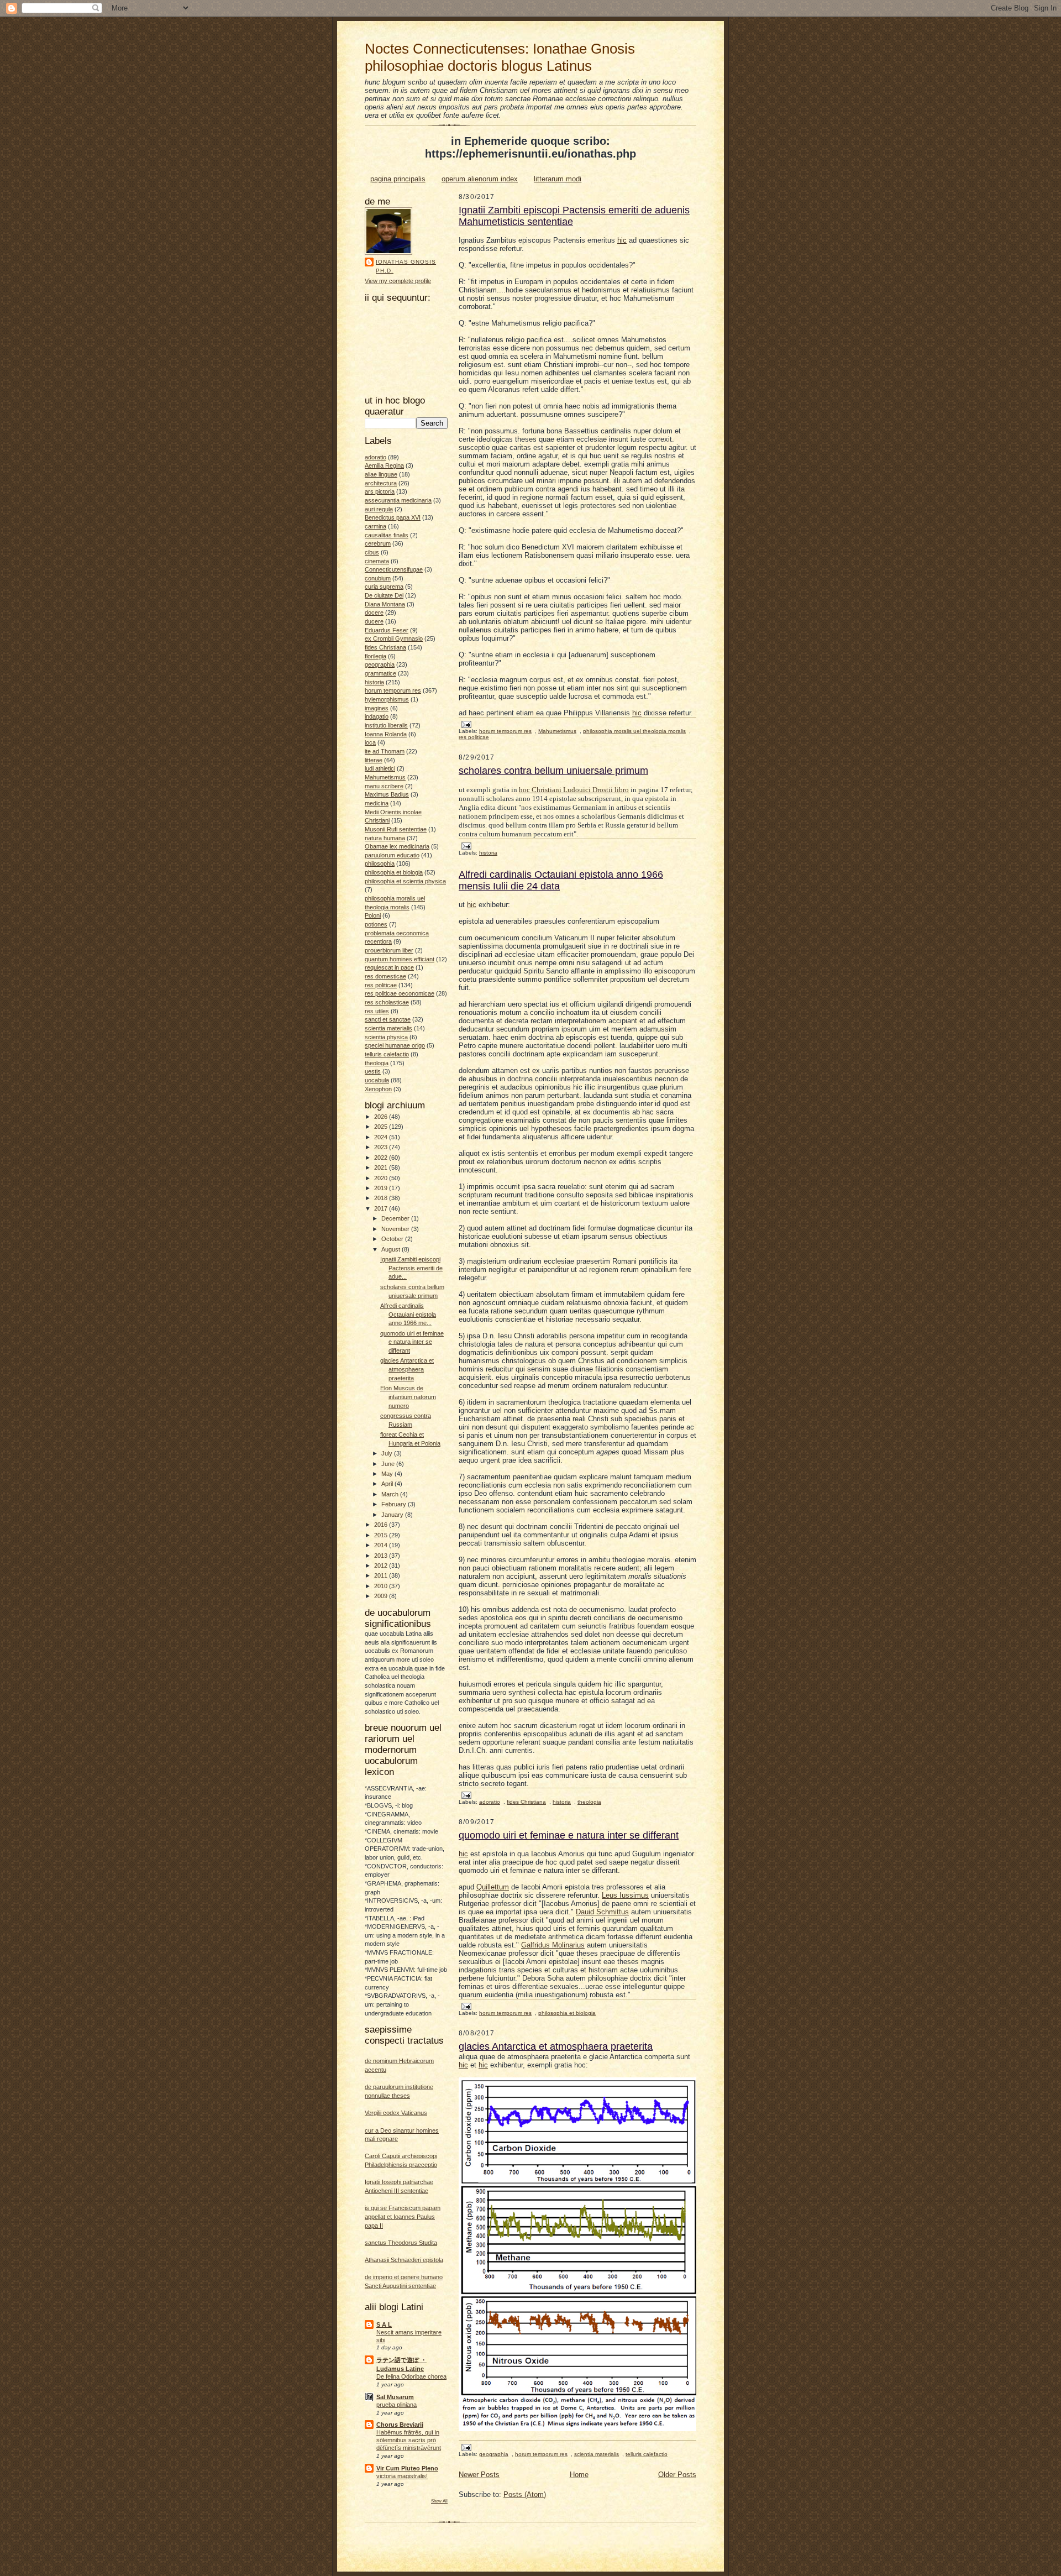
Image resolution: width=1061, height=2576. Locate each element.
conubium (378, 578)
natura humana (385, 838)
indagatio (377, 716)
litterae (374, 760)
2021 (382, 1167)
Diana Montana (385, 604)
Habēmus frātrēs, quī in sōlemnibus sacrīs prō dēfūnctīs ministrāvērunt (409, 2440)
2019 (382, 1188)
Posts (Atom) (525, 2494)
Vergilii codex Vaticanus (396, 2113)
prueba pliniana (396, 2405)
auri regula (379, 509)
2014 (382, 1545)
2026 (382, 1117)
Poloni (373, 915)
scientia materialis (388, 1028)
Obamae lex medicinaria (397, 846)
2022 (382, 1158)
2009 (382, 1596)
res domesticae (385, 976)
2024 (382, 1137)
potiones (376, 924)
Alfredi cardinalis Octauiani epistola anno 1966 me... (408, 1314)
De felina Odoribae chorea (411, 2376)
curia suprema (384, 587)
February (395, 1504)
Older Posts (677, 2475)
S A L (384, 2324)
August (392, 1249)
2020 (382, 1178)
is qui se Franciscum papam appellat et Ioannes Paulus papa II (403, 2216)
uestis (373, 1071)
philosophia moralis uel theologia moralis (634, 731)
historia (374, 682)
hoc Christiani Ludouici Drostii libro (574, 790)
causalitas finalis (387, 535)
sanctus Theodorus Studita (401, 2243)
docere (374, 612)
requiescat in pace (389, 967)
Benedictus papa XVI (393, 517)
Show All (439, 2501)
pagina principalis (398, 179)
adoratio (375, 457)
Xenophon (378, 1089)
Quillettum (493, 1887)
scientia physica (386, 1037)
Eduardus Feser (387, 630)
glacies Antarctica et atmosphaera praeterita (407, 1369)
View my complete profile (398, 281)
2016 (382, 1525)
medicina (377, 803)
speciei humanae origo (395, 1045)
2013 (382, 1556)
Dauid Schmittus (602, 1912)
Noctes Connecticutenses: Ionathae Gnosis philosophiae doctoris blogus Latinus (500, 57)
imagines (377, 708)
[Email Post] (466, 724)
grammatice (380, 673)
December (396, 1218)
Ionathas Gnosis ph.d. (406, 266)
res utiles (377, 1011)
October (393, 1239)
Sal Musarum (395, 2397)
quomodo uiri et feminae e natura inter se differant (412, 1342)
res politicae (381, 985)
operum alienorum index (480, 179)
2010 (382, 1586)
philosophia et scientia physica (405, 881)
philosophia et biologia (394, 872)
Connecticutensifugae (394, 569)
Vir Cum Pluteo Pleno (407, 2468)
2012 (382, 1566)
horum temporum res (393, 690)
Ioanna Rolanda (386, 734)
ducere (374, 621)
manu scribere (384, 786)
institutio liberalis (386, 725)
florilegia (375, 656)
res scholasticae (387, 1002)
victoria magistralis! (402, 2476)
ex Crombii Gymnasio (394, 638)
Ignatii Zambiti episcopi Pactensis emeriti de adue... (411, 1268)
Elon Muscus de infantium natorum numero (408, 1397)
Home (579, 2475)
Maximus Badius (387, 794)
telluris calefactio (387, 1054)
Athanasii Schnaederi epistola (404, 2260)
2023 (382, 1147)
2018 (382, 1198)
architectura (381, 483)
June (389, 1464)
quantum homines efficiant (400, 959)
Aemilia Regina (384, 465)
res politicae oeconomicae (400, 993)
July (388, 1453)
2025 (382, 1127)
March (391, 1494)
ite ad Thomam (385, 751)
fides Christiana (385, 647)
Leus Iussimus (625, 1895)
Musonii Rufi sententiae (396, 829)
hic (622, 240)
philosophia (380, 863)
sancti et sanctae (388, 1019)
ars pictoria (380, 491)
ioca (370, 742)
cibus (372, 552)
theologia (377, 1063)
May (388, 1474)
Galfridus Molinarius (553, 1945)
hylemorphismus (387, 699)
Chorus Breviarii (400, 2425)
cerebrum (378, 543)
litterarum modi (558, 179)
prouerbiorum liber (389, 950)
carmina (375, 526)
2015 (382, 1535)
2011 (382, 1575)
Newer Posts (479, 2475)
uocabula (377, 1080)
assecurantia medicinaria (398, 500)
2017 (382, 1208)
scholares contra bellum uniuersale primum (553, 771)
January (393, 1515)
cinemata (377, 561)
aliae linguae (381, 474)
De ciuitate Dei (384, 595)
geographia (380, 664)
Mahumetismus (385, 777)
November (396, 1229)
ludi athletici (380, 768)
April (388, 1484)
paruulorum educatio (392, 855)
